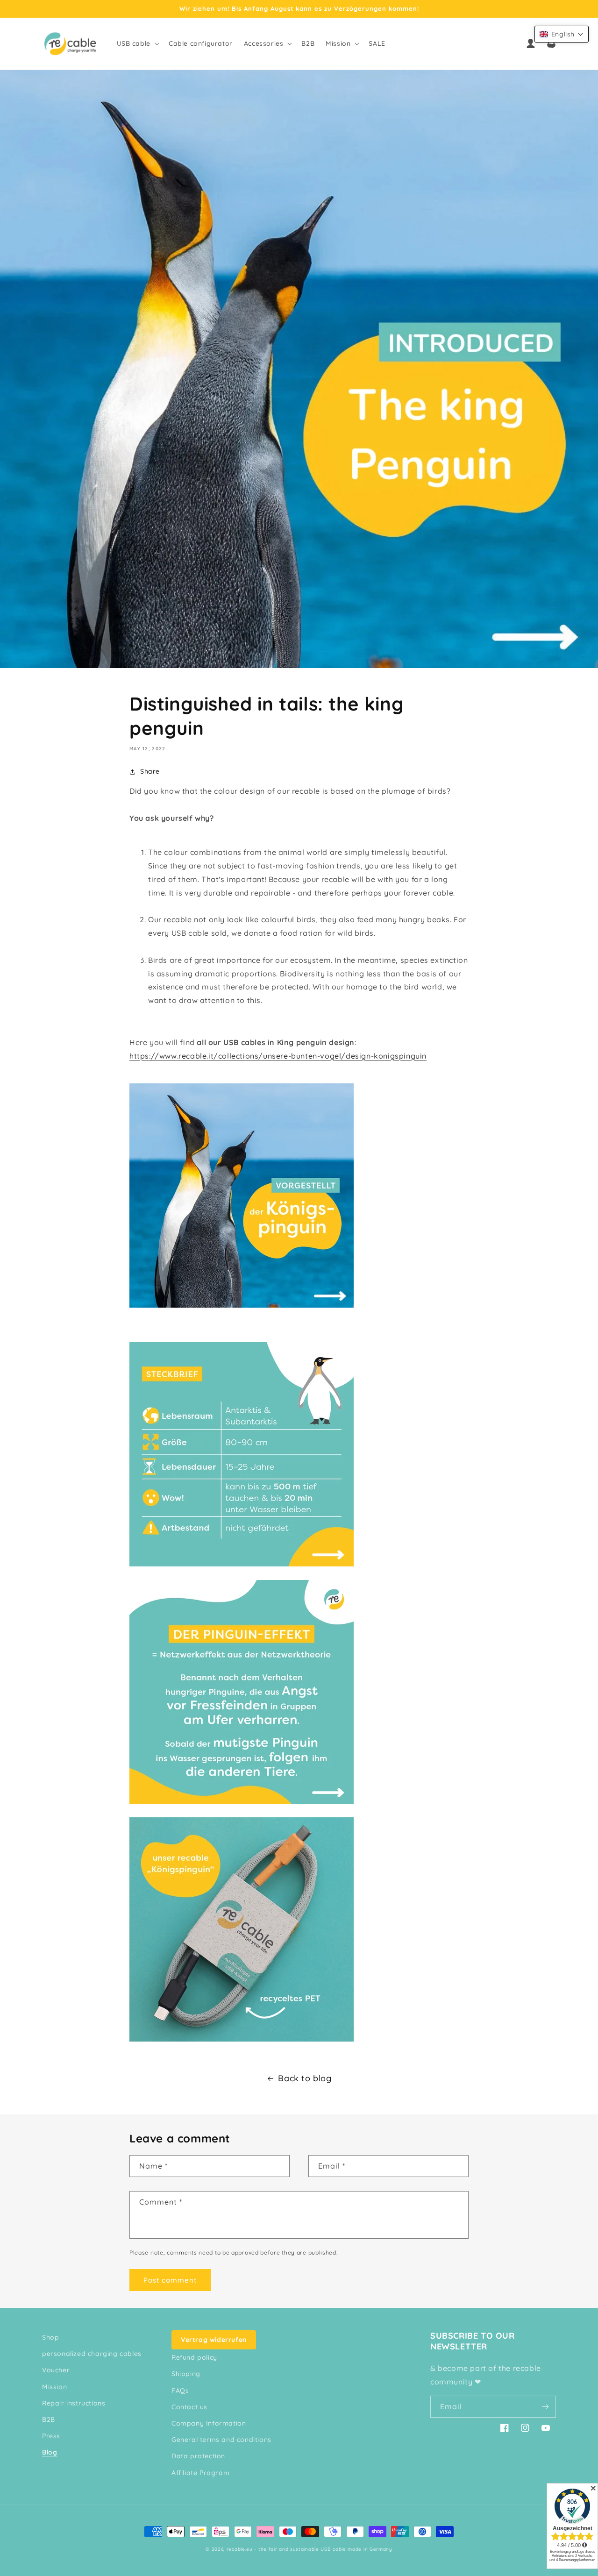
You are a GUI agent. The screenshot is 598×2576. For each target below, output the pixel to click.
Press (51, 2436)
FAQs (180, 2391)
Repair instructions (74, 2403)
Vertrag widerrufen (214, 2340)
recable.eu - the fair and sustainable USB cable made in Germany (310, 2549)
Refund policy (194, 2357)
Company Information (209, 2423)
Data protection (198, 2456)
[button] (137, 43)
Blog (50, 2452)
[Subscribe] (545, 2407)
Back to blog (305, 2078)
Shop (50, 2337)
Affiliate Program (200, 2473)
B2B (49, 2419)
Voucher (56, 2370)
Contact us (189, 2407)
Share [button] (150, 771)
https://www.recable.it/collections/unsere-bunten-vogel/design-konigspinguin (278, 1056)
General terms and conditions (221, 2440)
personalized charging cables (92, 2354)
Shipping (186, 2374)
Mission (54, 2387)
